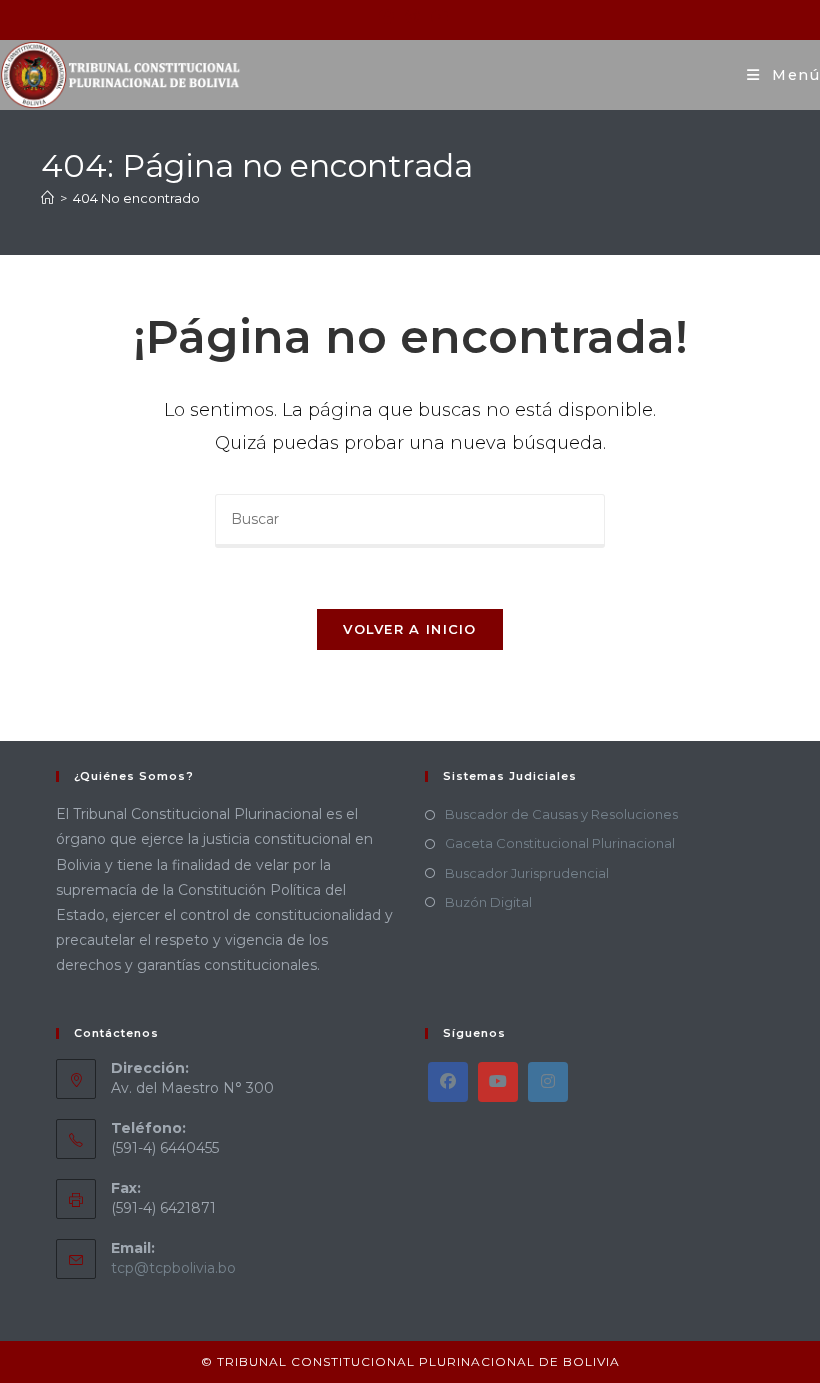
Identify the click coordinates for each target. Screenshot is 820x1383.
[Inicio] (47, 198)
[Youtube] (498, 1082)
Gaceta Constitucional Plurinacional (560, 843)
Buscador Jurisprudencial (527, 873)
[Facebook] (448, 1082)
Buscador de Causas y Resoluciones (561, 814)
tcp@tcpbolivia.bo (173, 1268)
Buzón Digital (488, 902)
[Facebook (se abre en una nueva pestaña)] (386, 17)
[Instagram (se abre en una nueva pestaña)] (412, 17)
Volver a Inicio (410, 629)
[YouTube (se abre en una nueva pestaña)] (436, 17)
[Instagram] (548, 1082)
